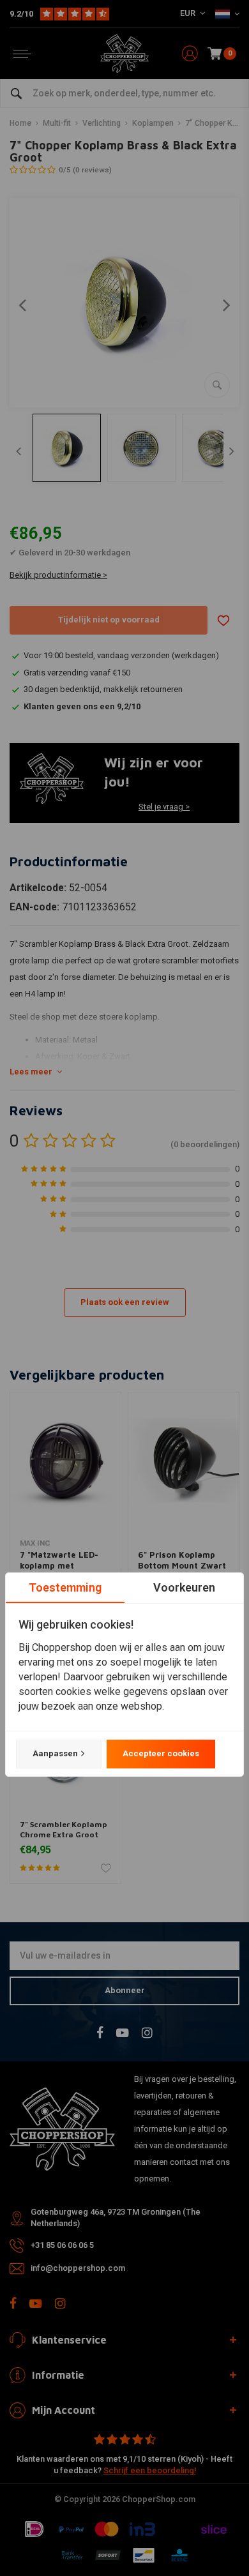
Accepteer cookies (161, 1753)
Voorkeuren (184, 1587)
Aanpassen (55, 1753)
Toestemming (65, 1587)
